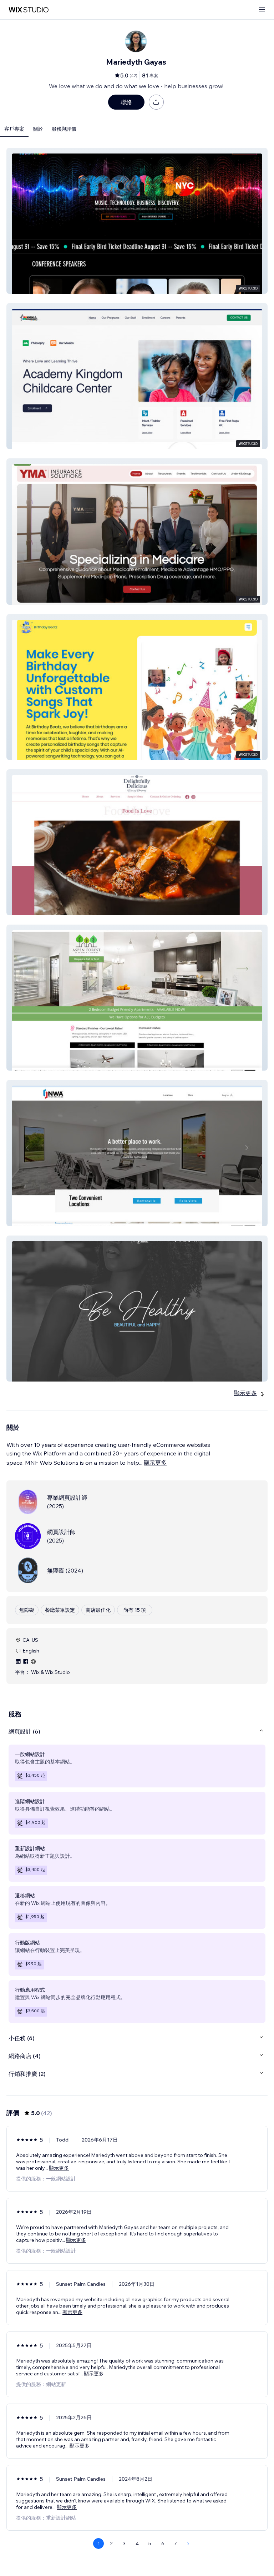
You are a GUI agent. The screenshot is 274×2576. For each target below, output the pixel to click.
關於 (38, 129)
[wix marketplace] (29, 10)
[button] (137, 221)
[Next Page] (188, 2544)
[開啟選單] (262, 10)
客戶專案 (14, 129)
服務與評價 (64, 129)
